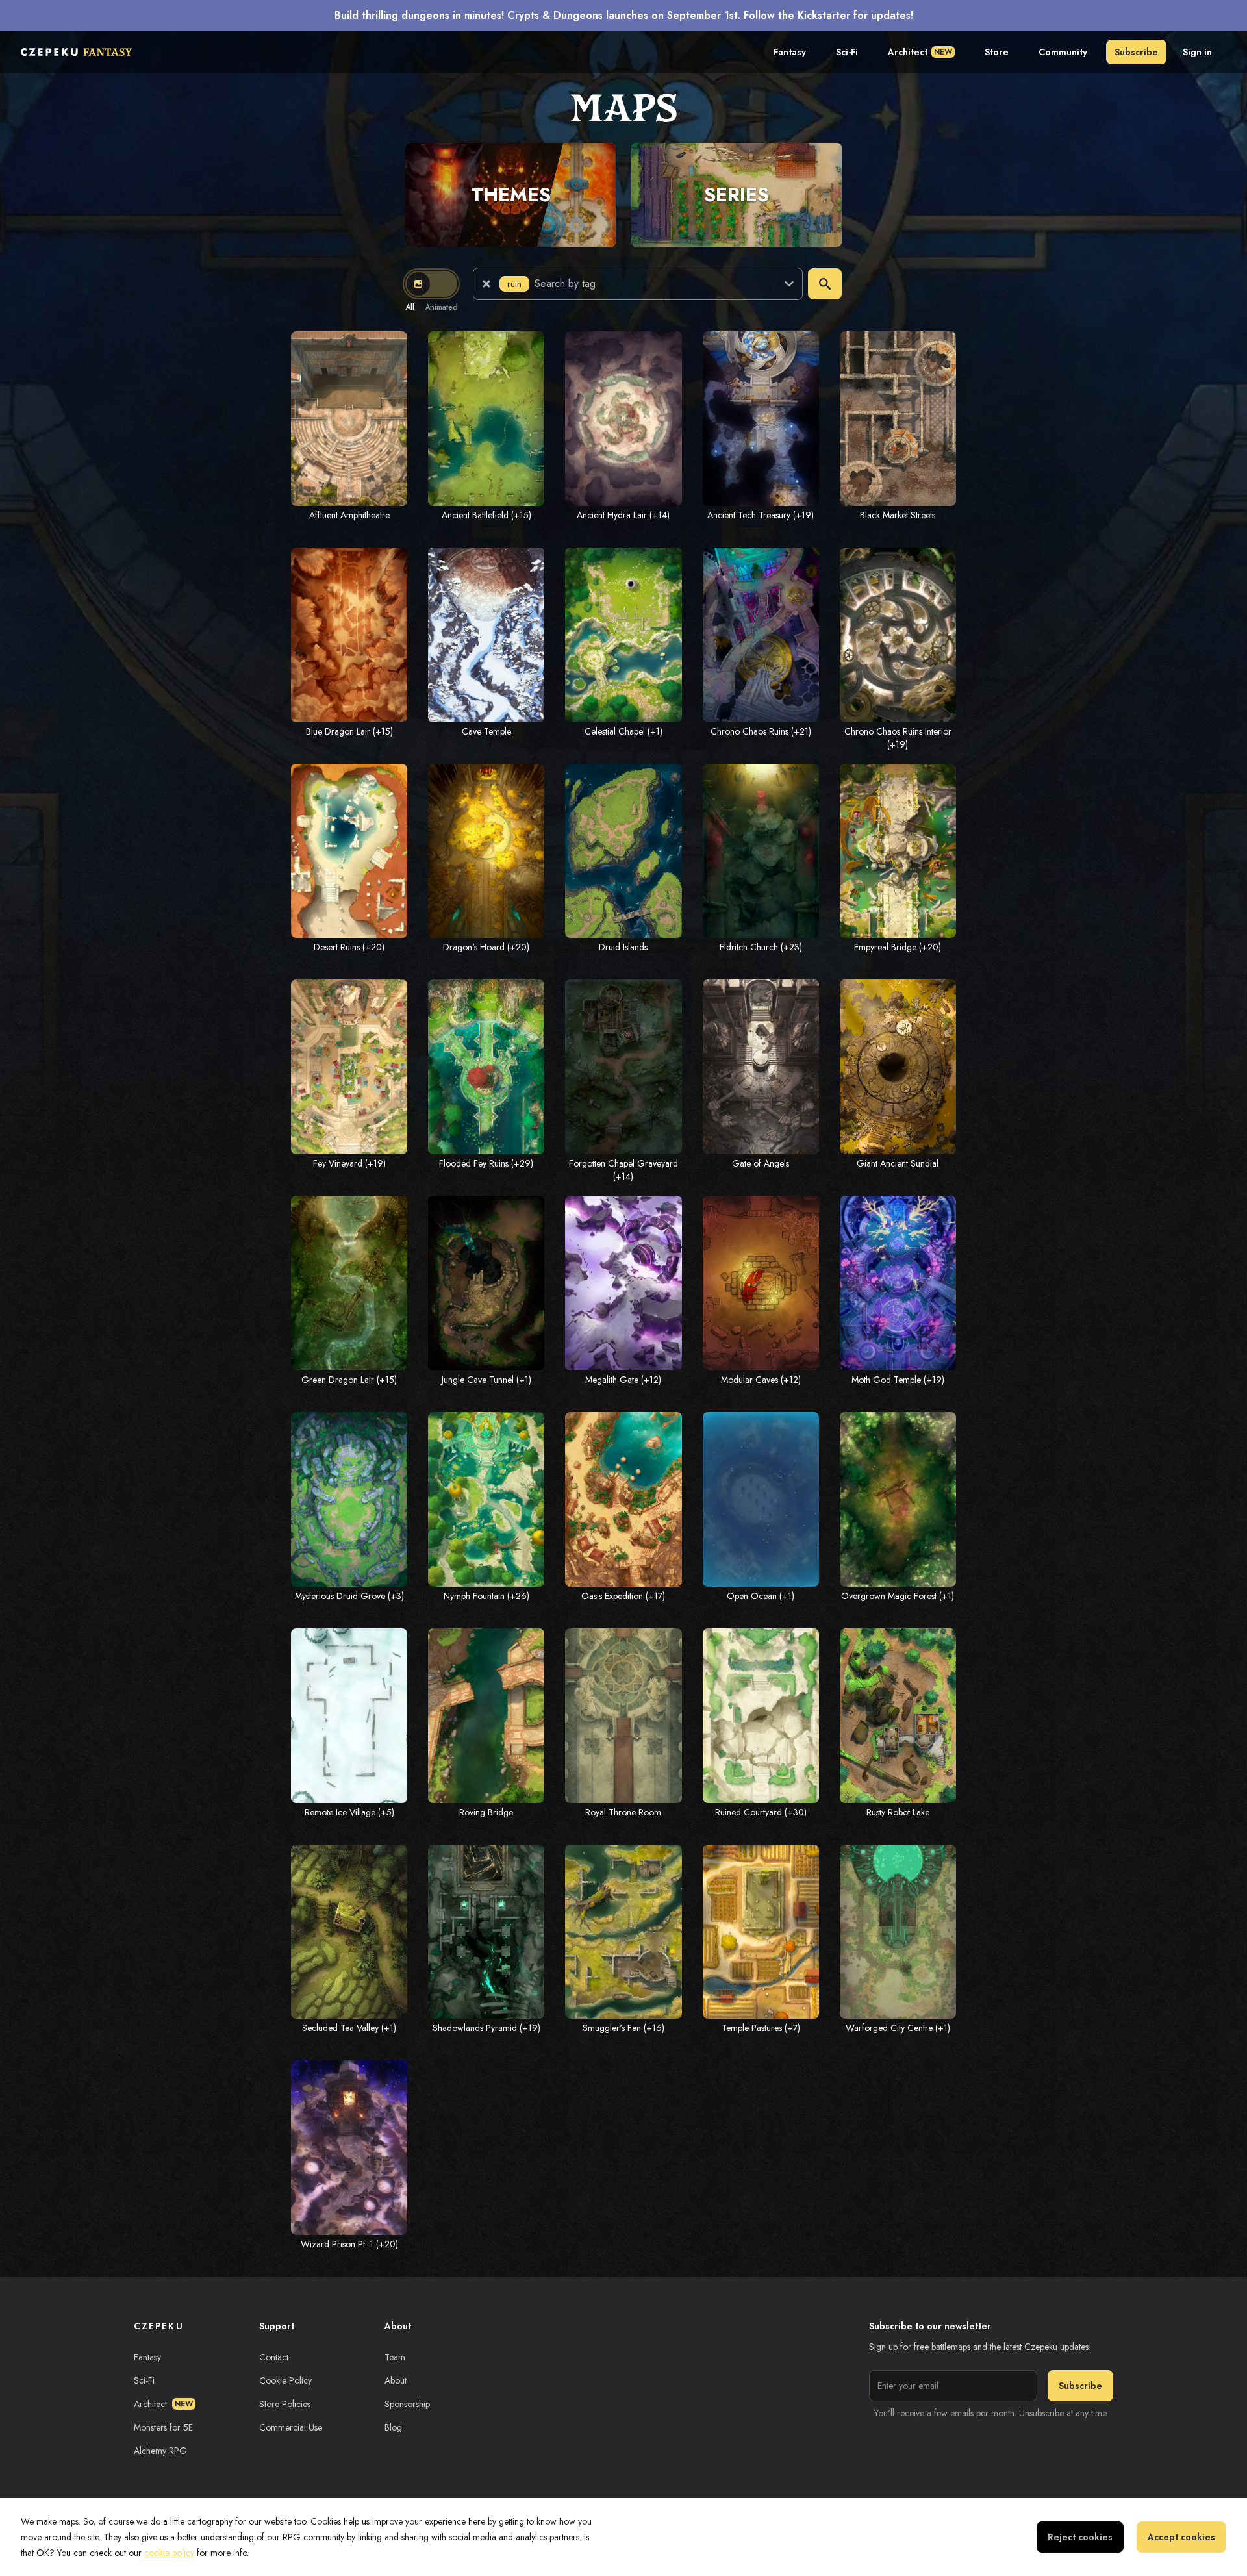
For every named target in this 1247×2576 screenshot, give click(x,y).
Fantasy (790, 52)
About (396, 2380)
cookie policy (169, 2553)
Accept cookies (1181, 2537)
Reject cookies (1080, 2537)
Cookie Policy (285, 2380)
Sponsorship (407, 2404)
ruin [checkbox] (514, 284)
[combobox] (651, 284)
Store (997, 52)
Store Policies (285, 2404)
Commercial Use (291, 2427)
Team (395, 2357)
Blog (393, 2427)
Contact (274, 2357)
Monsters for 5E (163, 2427)
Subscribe (1136, 52)
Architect (920, 52)
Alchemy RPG (160, 2451)
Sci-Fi (847, 52)
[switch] (431, 284)
